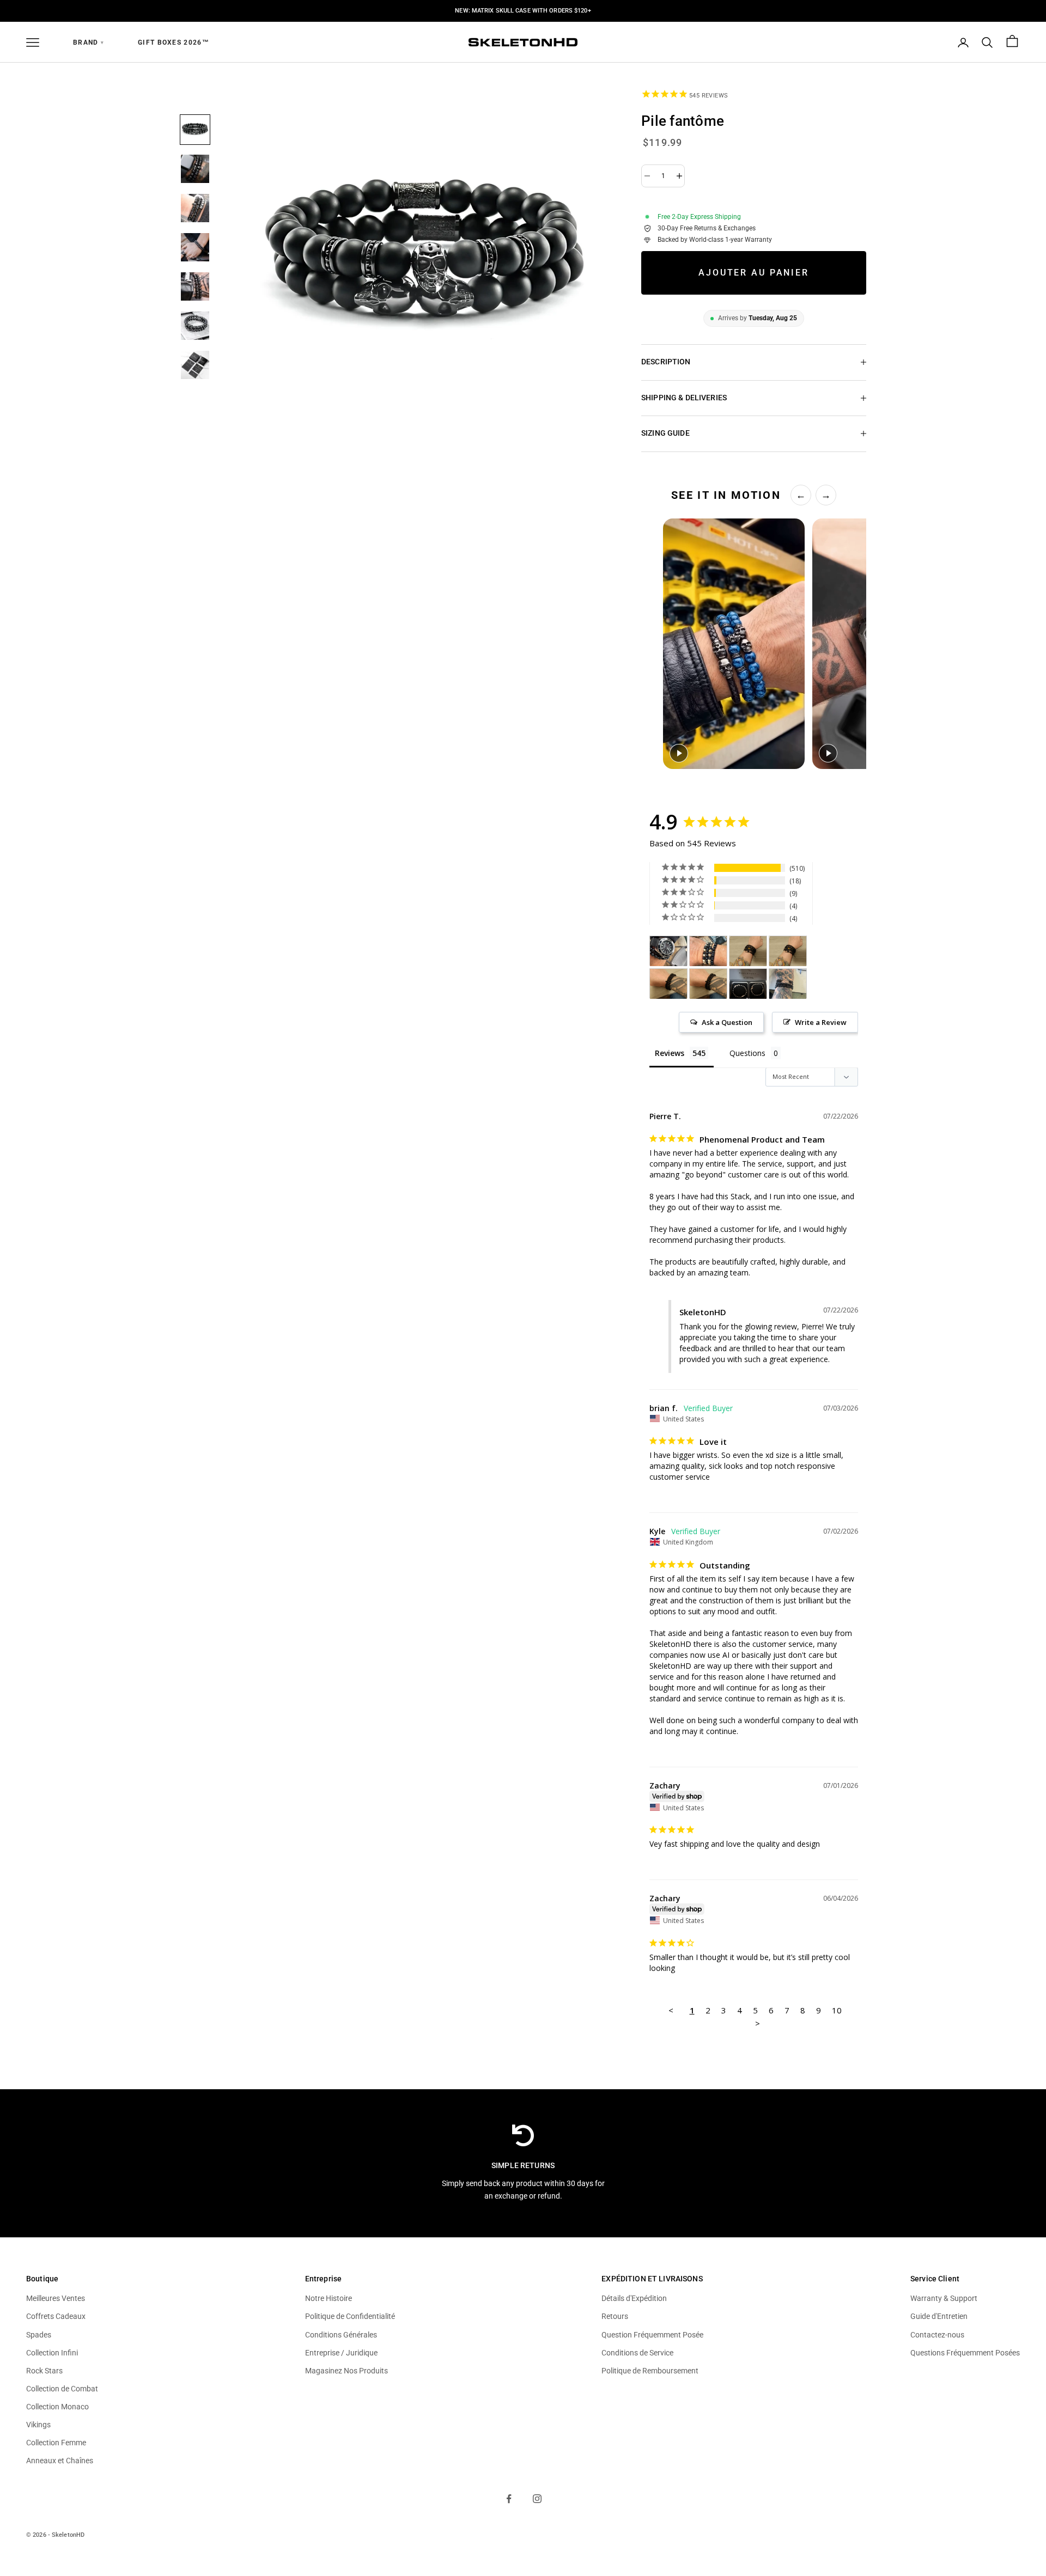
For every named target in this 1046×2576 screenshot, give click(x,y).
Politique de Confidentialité (350, 2316)
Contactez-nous (937, 2335)
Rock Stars (44, 2371)
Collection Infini (52, 2353)
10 (837, 2010)
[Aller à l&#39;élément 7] (195, 365)
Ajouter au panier (754, 273)
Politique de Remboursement (650, 2371)
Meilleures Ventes (56, 2298)
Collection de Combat (62, 2389)
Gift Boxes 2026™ (174, 42)
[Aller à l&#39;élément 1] (195, 130)
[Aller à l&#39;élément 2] (195, 169)
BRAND (89, 42)
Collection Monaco (57, 2407)
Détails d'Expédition (634, 2298)
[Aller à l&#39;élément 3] (195, 208)
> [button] (758, 2023)
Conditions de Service (637, 2353)
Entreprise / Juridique (341, 2353)
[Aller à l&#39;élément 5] (195, 286)
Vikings (38, 2425)
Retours (615, 2316)
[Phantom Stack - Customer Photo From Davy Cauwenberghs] (748, 951)
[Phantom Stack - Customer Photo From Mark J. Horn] (708, 951)
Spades (39, 2335)
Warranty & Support (944, 2298)
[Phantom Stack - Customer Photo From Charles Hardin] (668, 951)
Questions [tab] (747, 1053)
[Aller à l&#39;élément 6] (195, 326)
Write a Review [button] (821, 1022)
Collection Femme (56, 2443)
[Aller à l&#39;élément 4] (195, 247)
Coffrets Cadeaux (56, 2316)
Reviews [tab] (670, 1053)
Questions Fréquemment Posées (965, 2353)
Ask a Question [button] (727, 1022)
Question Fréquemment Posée (652, 2335)
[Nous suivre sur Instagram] (537, 2499)
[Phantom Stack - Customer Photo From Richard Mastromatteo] (788, 984)
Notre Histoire (329, 2298)
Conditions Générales (341, 2335)
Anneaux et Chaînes (60, 2461)
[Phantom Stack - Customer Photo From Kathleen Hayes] (748, 984)
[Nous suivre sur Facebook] (509, 2499)
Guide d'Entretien (939, 2316)
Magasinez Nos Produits (346, 2371)
